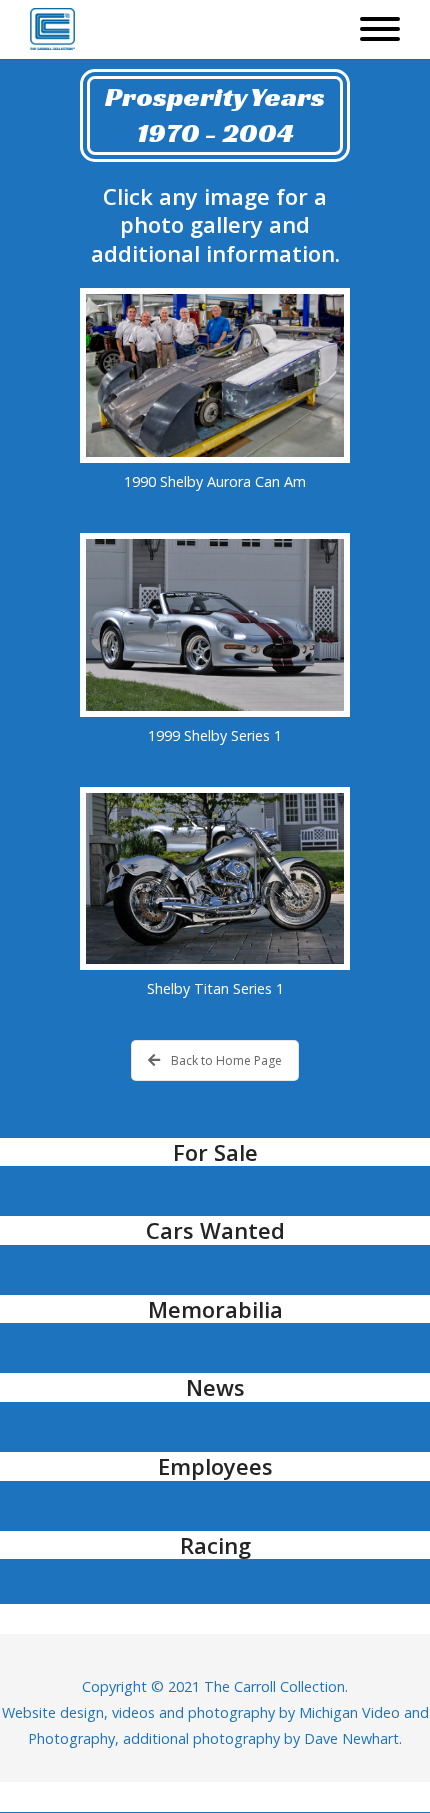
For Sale (215, 1152)
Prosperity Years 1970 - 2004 (215, 114)
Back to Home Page (226, 1060)
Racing (215, 1545)
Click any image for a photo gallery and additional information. (215, 224)
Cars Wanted (215, 1230)
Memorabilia (215, 1309)
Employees (215, 1466)
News (215, 1387)
